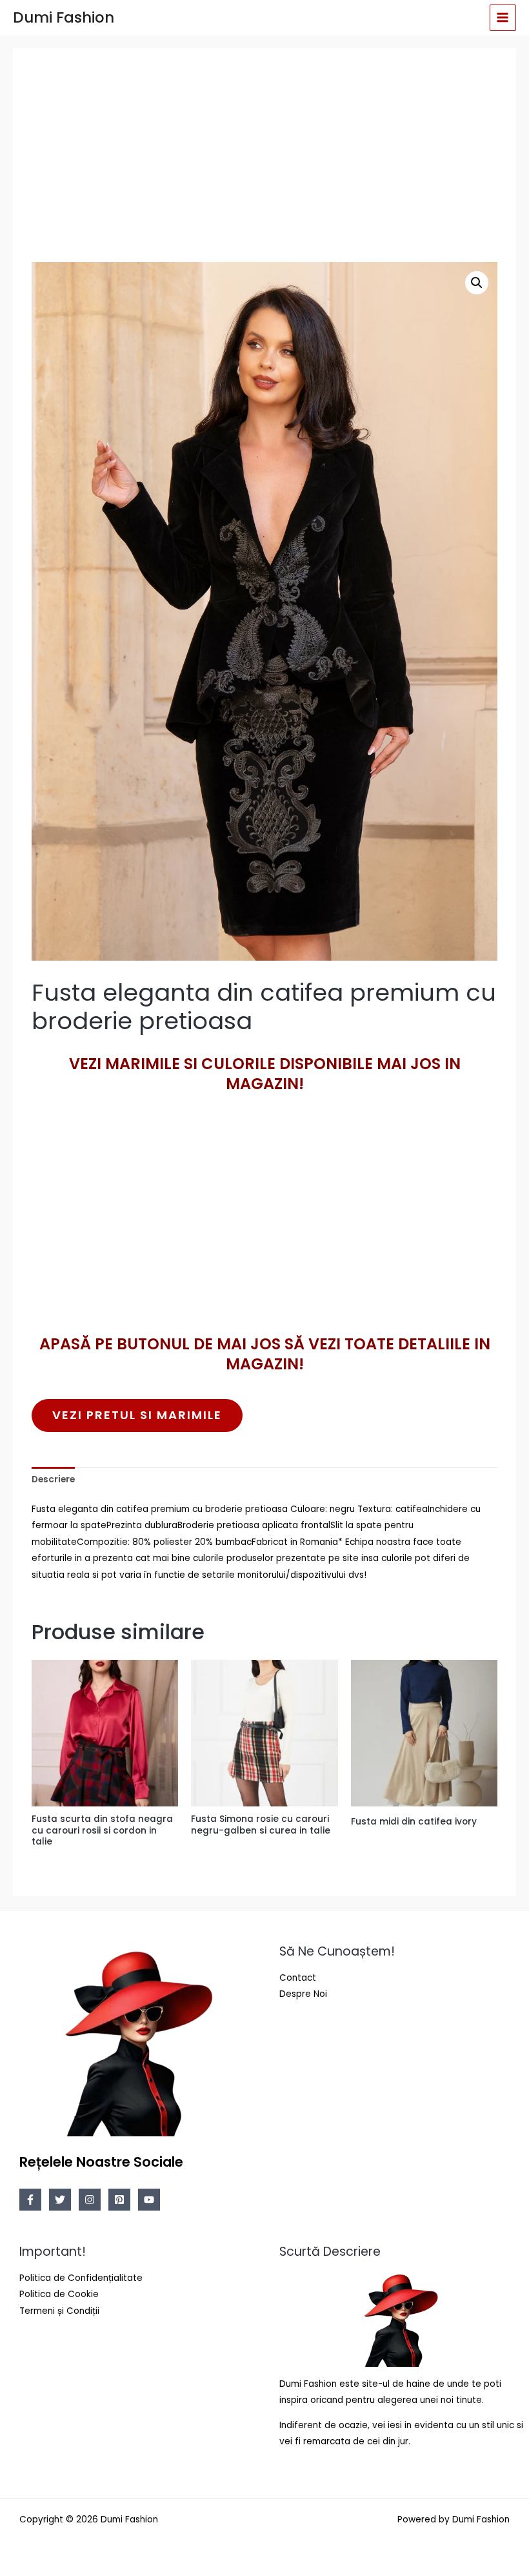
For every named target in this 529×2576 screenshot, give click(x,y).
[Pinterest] (119, 2200)
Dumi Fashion (64, 17)
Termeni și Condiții (59, 2311)
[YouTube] (149, 2200)
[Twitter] (60, 2200)
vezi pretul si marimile (137, 1415)
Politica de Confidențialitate (81, 2278)
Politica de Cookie (59, 2294)
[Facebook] (30, 2200)
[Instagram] (90, 2200)
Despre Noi (303, 1994)
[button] (477, 283)
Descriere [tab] (53, 1479)
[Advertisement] (265, 159)
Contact (298, 1978)
